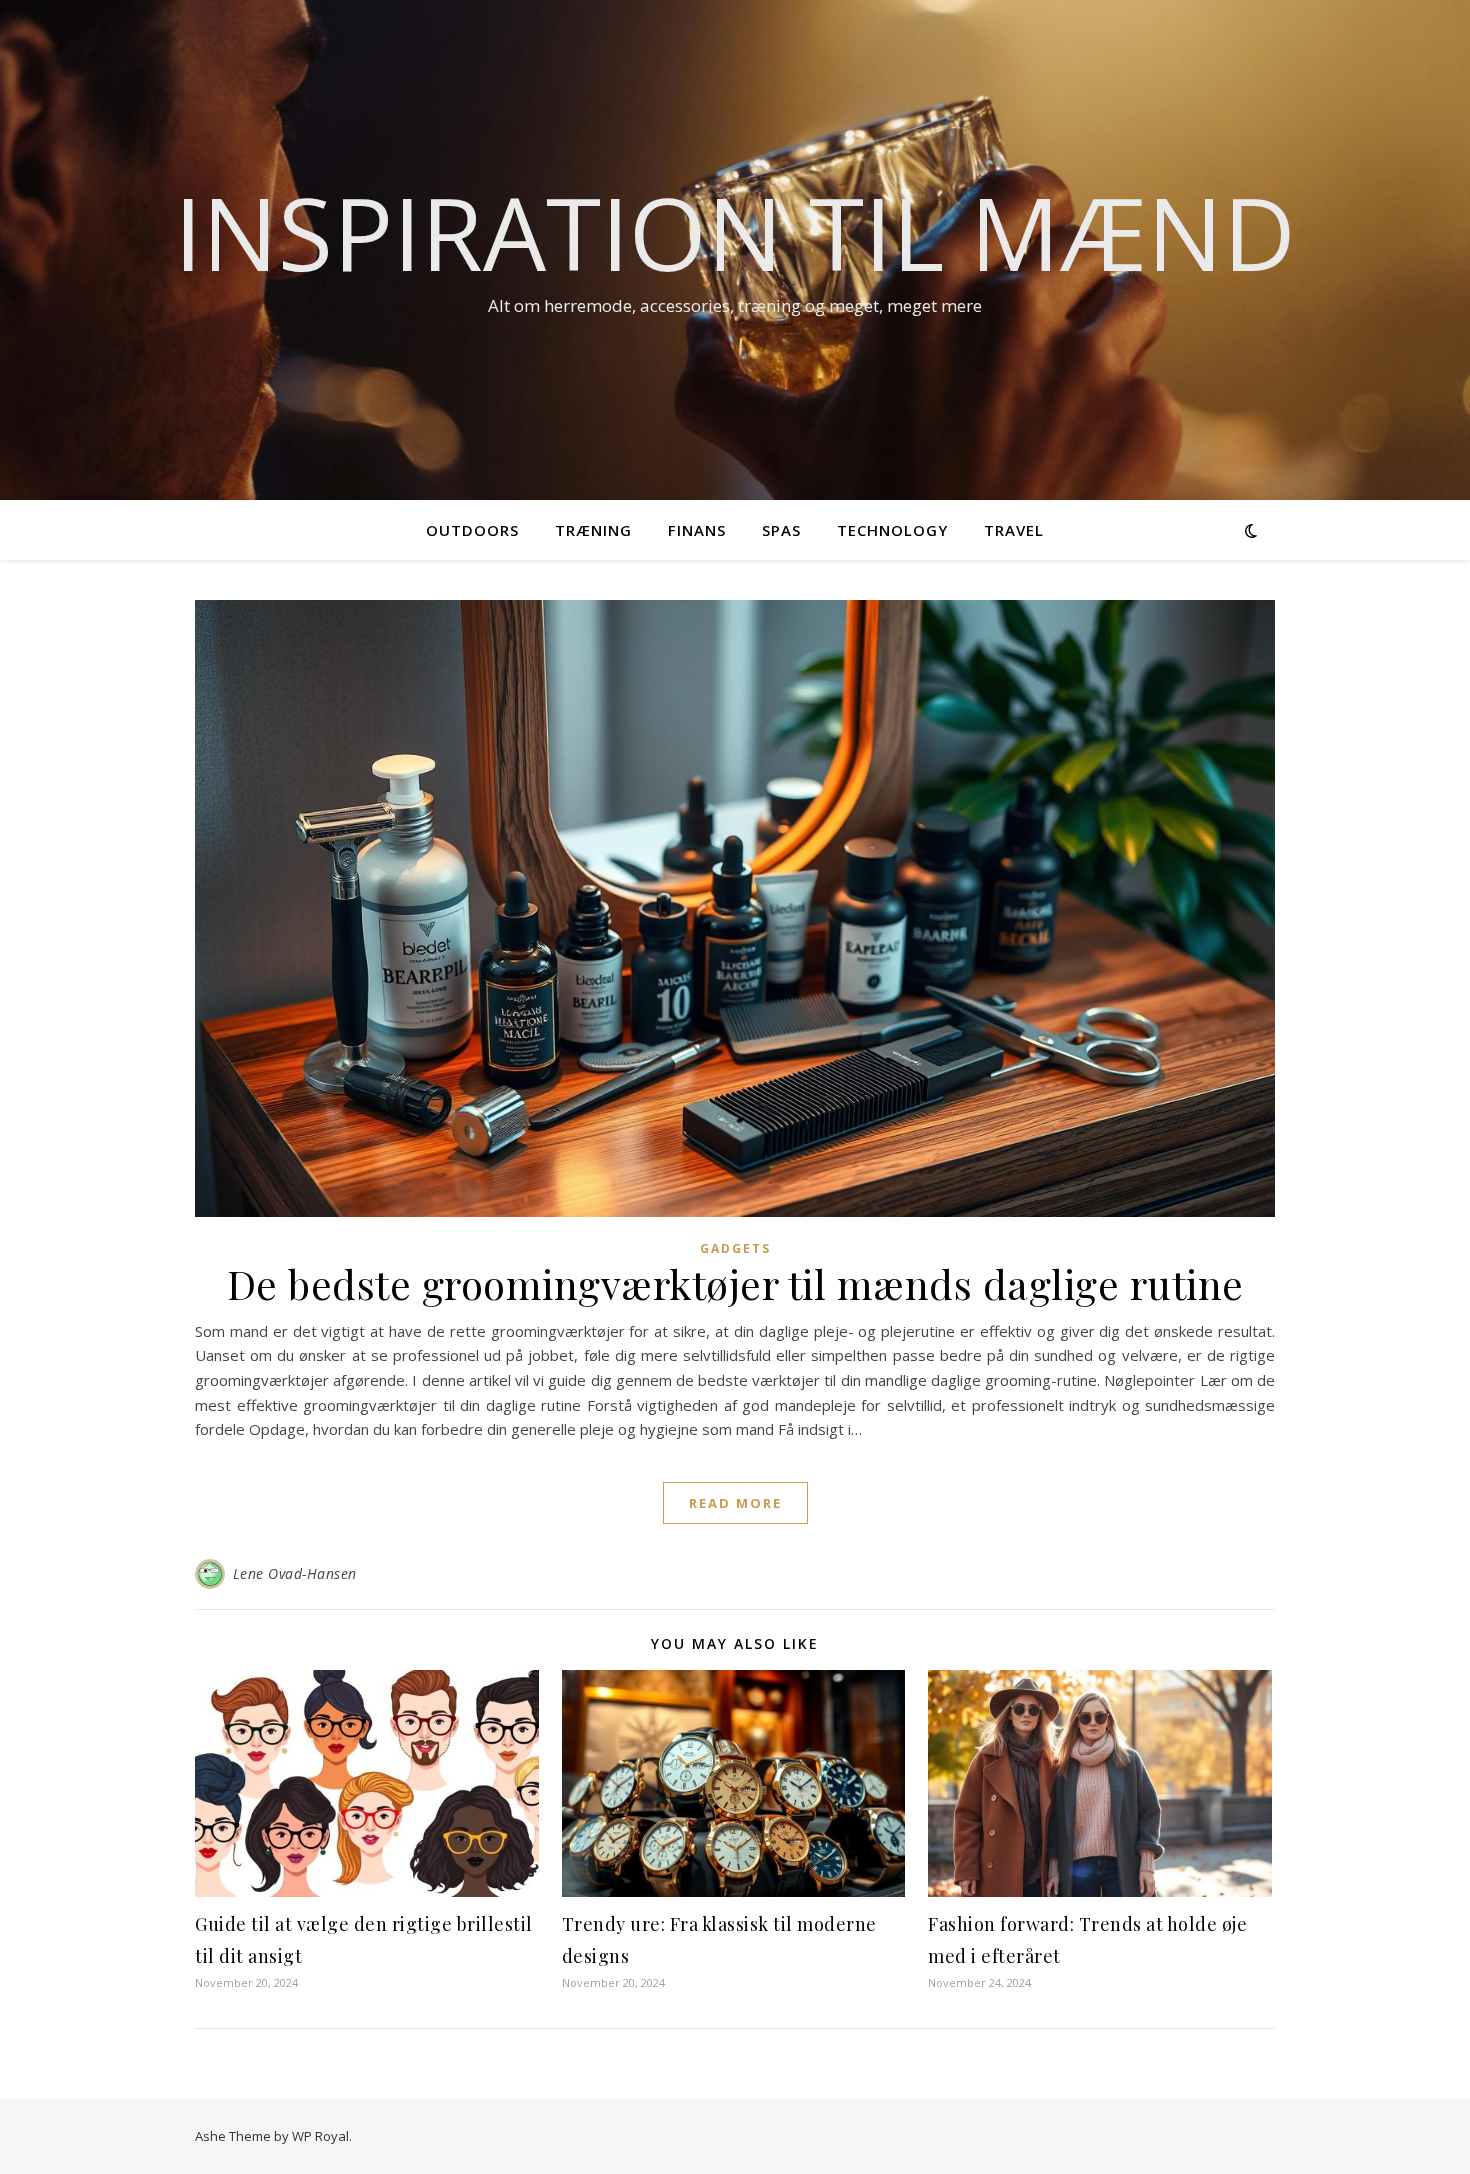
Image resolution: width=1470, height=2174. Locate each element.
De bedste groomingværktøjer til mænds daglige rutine (735, 1283)
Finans (697, 530)
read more (735, 1503)
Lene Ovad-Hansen (295, 1573)
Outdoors (472, 530)
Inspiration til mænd (735, 232)
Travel (1014, 530)
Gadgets (735, 1248)
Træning (593, 530)
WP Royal (320, 2136)
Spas (781, 530)
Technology (892, 530)
